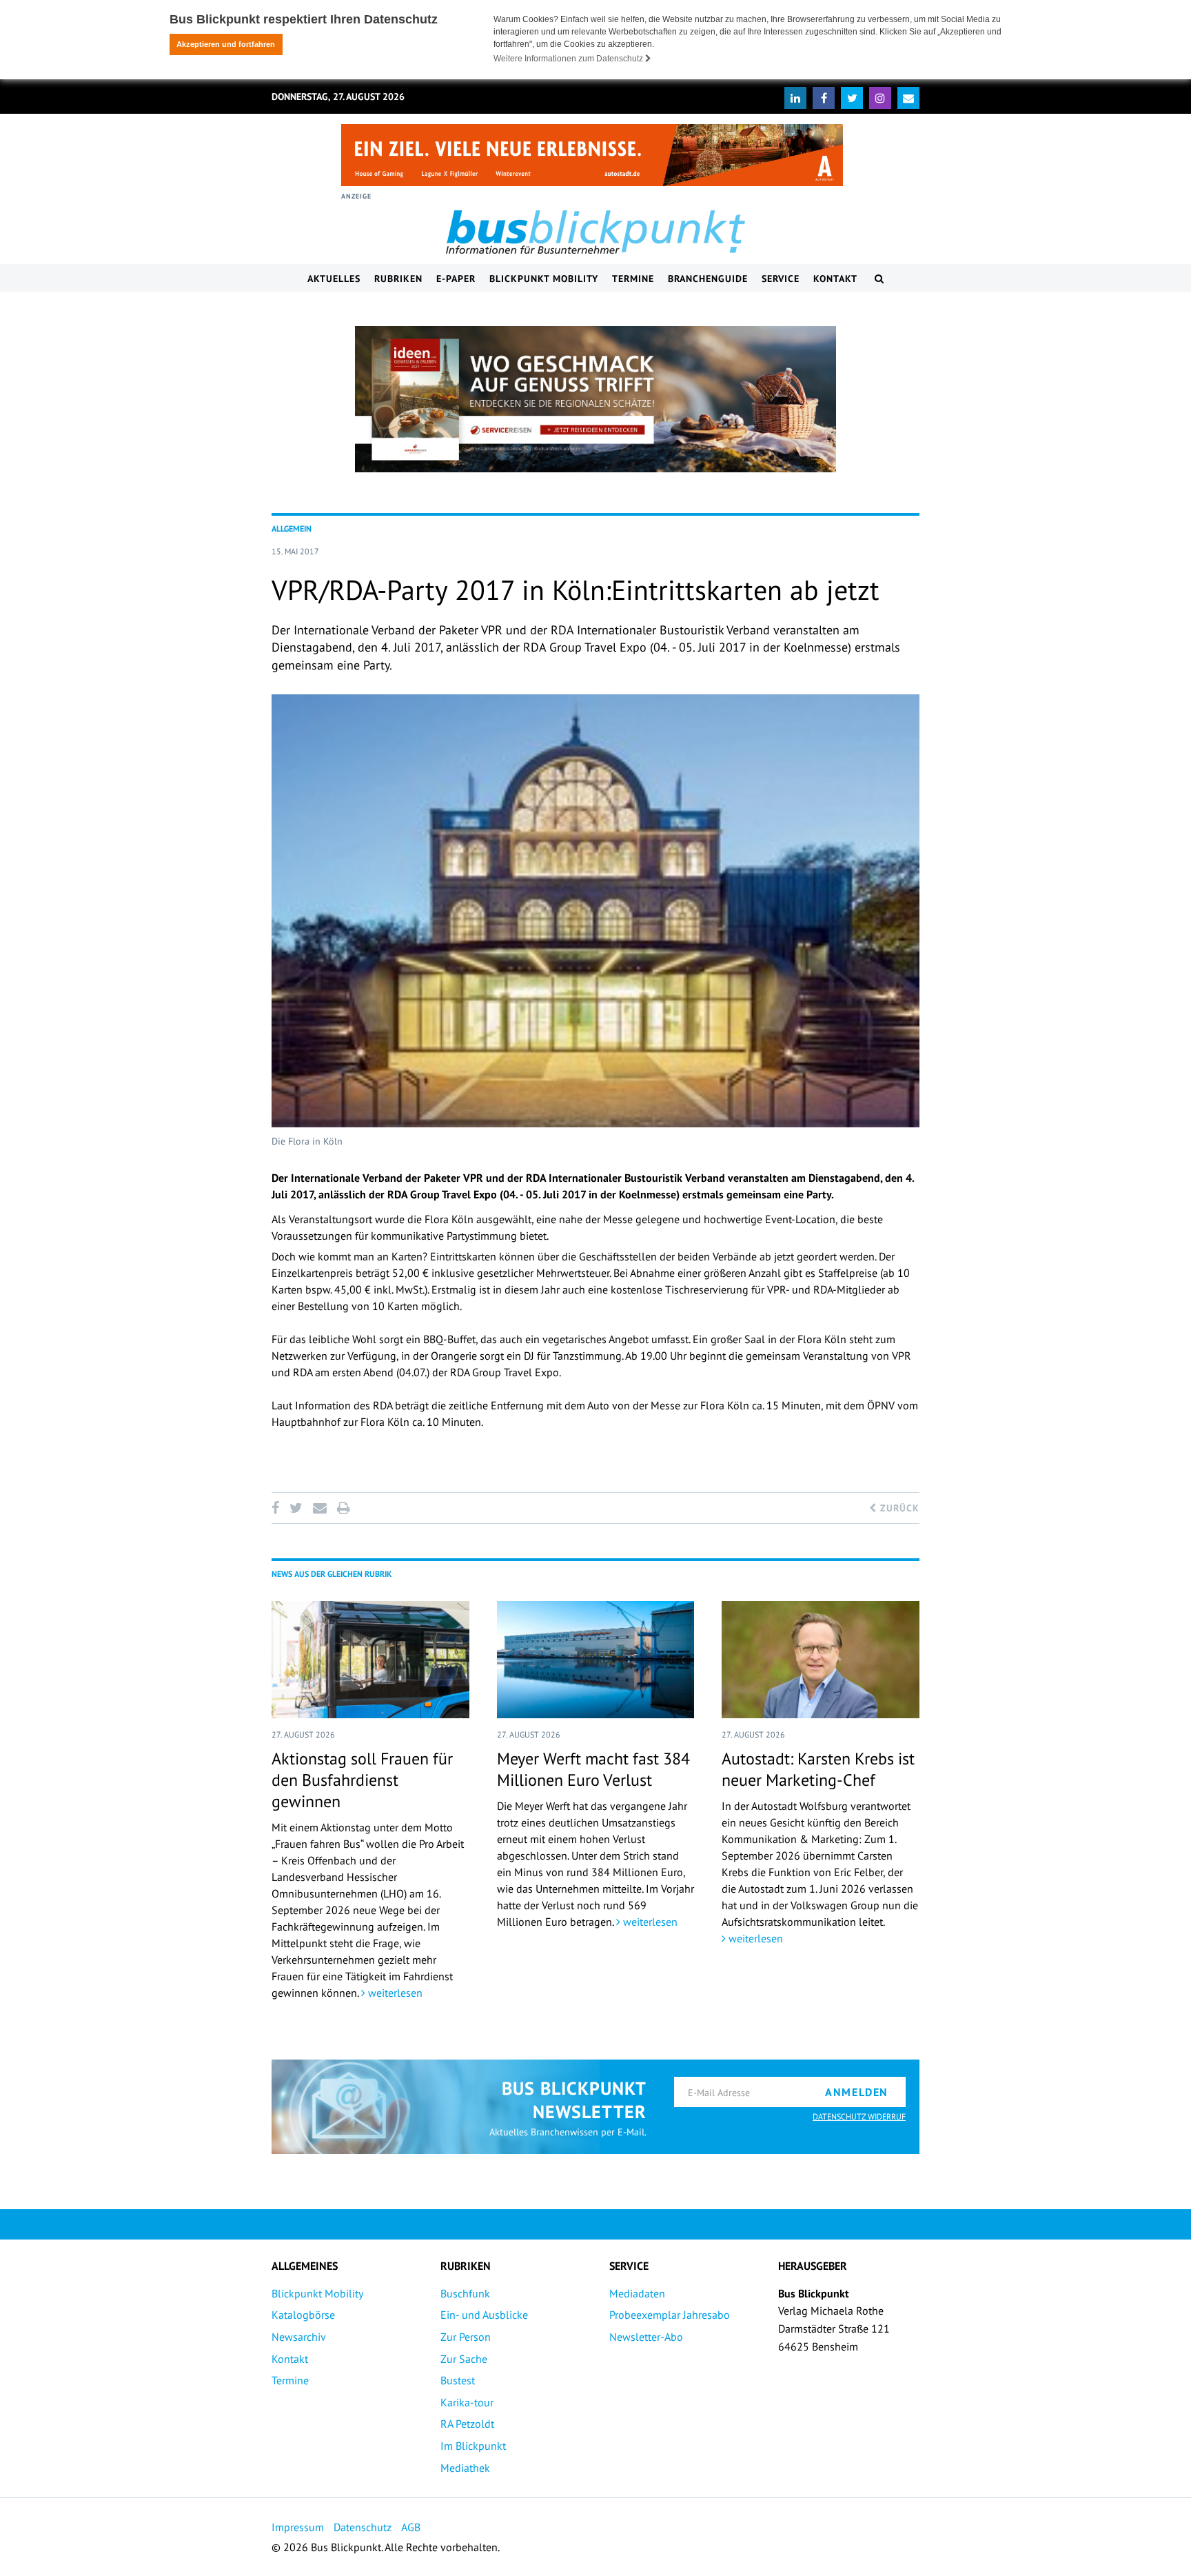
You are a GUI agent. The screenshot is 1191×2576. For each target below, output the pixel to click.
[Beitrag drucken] (343, 1508)
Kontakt (835, 279)
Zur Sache (464, 2359)
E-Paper (456, 279)
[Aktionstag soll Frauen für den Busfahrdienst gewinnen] (370, 1660)
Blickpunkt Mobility (544, 279)
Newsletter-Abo (646, 2337)
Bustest (458, 2380)
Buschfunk (465, 2293)
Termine (633, 279)
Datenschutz (363, 2527)
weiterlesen (394, 1993)
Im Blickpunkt (473, 2446)
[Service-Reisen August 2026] (595, 399)
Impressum (298, 2527)
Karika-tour (467, 2402)
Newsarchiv (299, 2337)
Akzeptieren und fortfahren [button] (226, 44)
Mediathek (465, 2468)
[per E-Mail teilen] (319, 1508)
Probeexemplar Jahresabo (670, 2315)
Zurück (898, 1508)
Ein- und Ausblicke (484, 2315)
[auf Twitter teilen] (296, 1508)
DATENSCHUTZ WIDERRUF (859, 2116)
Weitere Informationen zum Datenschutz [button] (569, 59)
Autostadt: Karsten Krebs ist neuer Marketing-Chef (818, 1769)
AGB (411, 2527)
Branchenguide (708, 279)
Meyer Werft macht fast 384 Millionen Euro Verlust (593, 1769)
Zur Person (466, 2337)
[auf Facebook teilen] (278, 1508)
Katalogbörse (303, 2315)
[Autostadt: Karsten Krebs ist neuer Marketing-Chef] (821, 1660)
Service (781, 279)
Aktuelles (334, 279)
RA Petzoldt (467, 2424)
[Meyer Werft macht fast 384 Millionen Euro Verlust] (596, 1660)
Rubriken (398, 279)
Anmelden (857, 2092)
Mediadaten (637, 2293)
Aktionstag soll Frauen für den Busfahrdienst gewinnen (362, 1780)
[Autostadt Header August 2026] (592, 155)
